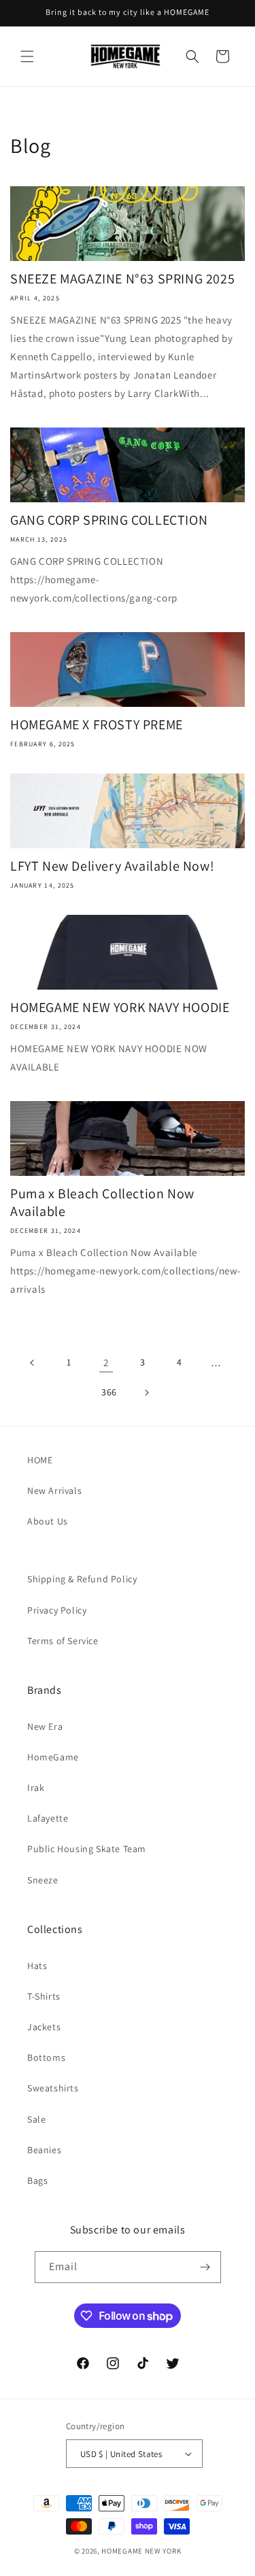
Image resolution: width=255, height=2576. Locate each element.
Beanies (44, 2150)
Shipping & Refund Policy (82, 1579)
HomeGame (53, 1757)
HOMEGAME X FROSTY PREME (97, 725)
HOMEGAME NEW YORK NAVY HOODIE (120, 1007)
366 (109, 1392)
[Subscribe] (205, 2267)
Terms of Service (63, 1641)
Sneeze (43, 1880)
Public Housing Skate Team (87, 1849)
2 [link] (106, 1362)
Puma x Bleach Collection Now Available (102, 1202)
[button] (27, 56)
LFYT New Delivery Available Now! (112, 866)
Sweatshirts (53, 2088)
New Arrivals (54, 1491)
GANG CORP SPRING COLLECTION (109, 520)
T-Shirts (44, 1996)
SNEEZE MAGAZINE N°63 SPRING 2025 (122, 279)
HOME (40, 1460)
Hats (37, 1966)
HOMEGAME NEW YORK (141, 2551)
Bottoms (46, 2057)
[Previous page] (33, 1363)
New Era (45, 1726)
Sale (36, 2119)
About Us (48, 1521)
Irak (36, 1788)
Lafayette (48, 1818)
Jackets (44, 2027)
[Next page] (146, 1393)
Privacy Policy (57, 1610)
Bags (37, 2180)
